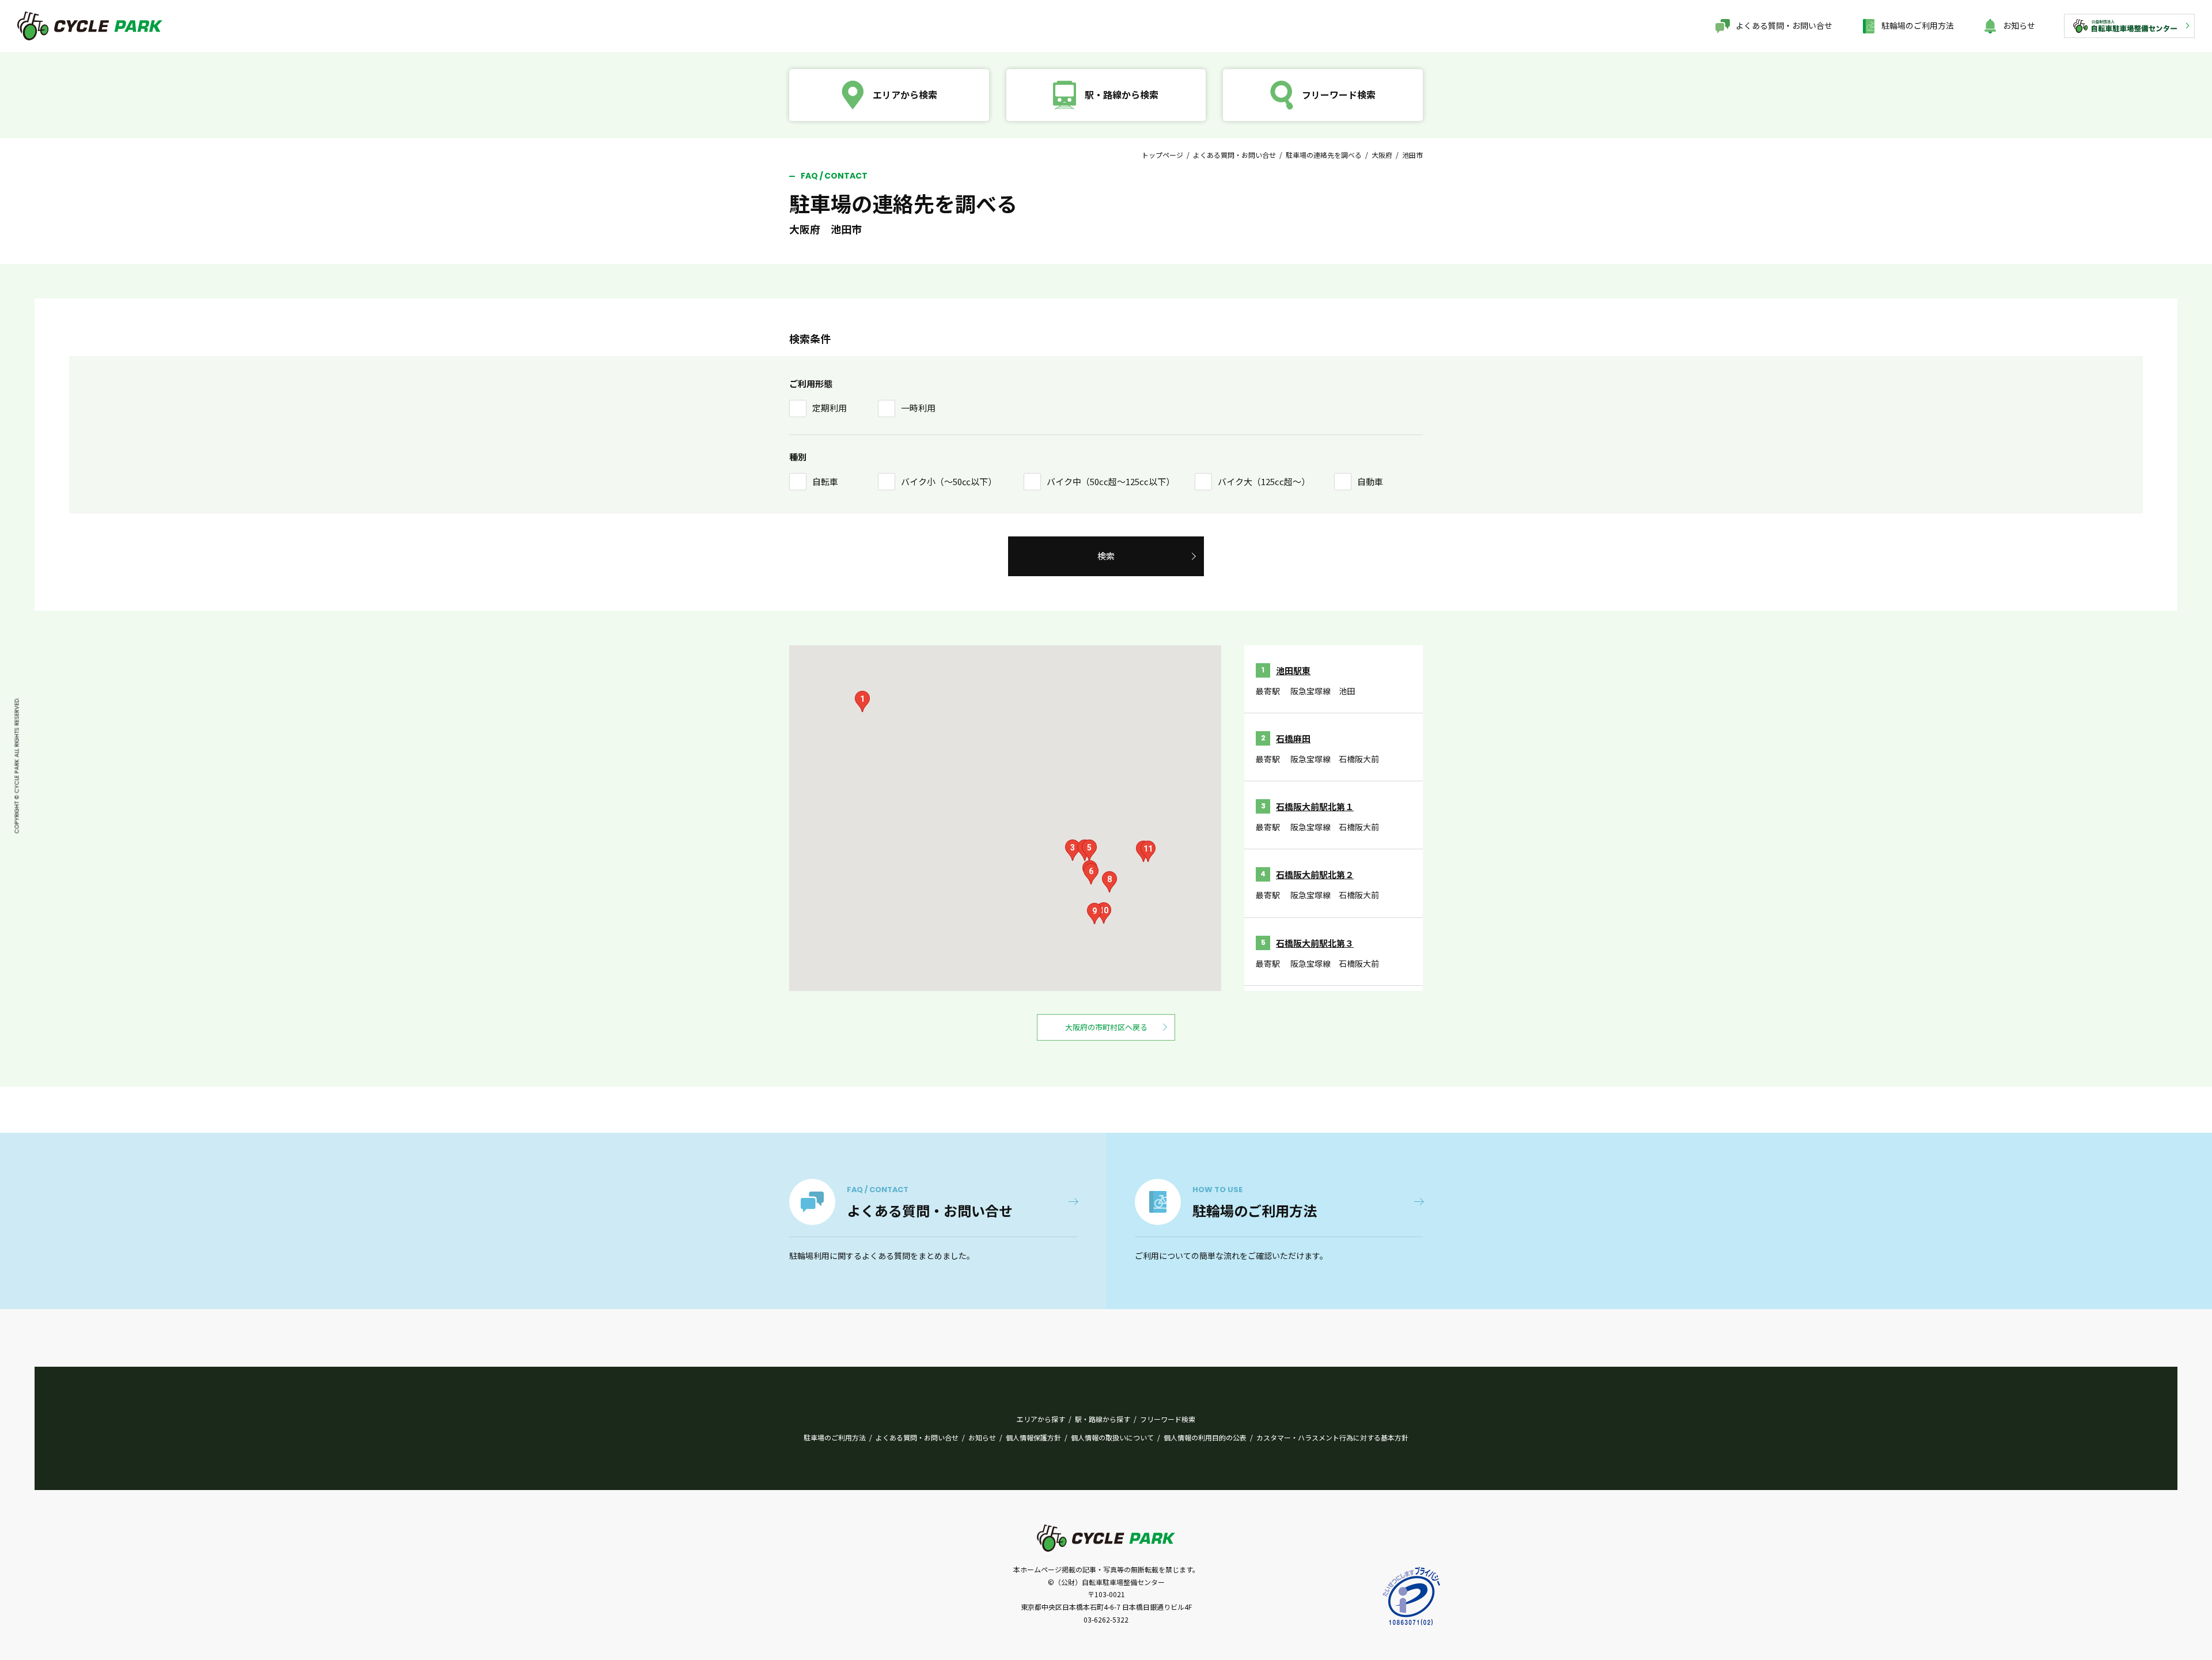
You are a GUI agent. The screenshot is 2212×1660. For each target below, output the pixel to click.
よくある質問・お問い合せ (1784, 25)
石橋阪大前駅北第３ (1315, 943)
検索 (1106, 556)
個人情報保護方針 (1033, 1437)
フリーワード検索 (1168, 1419)
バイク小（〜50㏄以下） (949, 481)
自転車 (825, 481)
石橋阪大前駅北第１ (1315, 806)
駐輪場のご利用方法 (1918, 25)
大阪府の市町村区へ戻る (1106, 1027)
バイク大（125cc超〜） (1264, 481)
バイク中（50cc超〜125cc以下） (1111, 481)
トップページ (1162, 155)
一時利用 (918, 408)
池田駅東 (1293, 670)
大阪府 (1382, 155)
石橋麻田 (1293, 738)
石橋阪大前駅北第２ (1315, 874)
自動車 (1370, 481)
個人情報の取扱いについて (1112, 1437)
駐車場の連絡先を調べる (1324, 155)
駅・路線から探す (1103, 1419)
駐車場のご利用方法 (835, 1437)
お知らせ (2019, 25)
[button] (862, 702)
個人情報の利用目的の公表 (1205, 1437)
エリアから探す (1041, 1419)
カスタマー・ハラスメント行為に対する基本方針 (1332, 1437)
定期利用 (829, 408)
